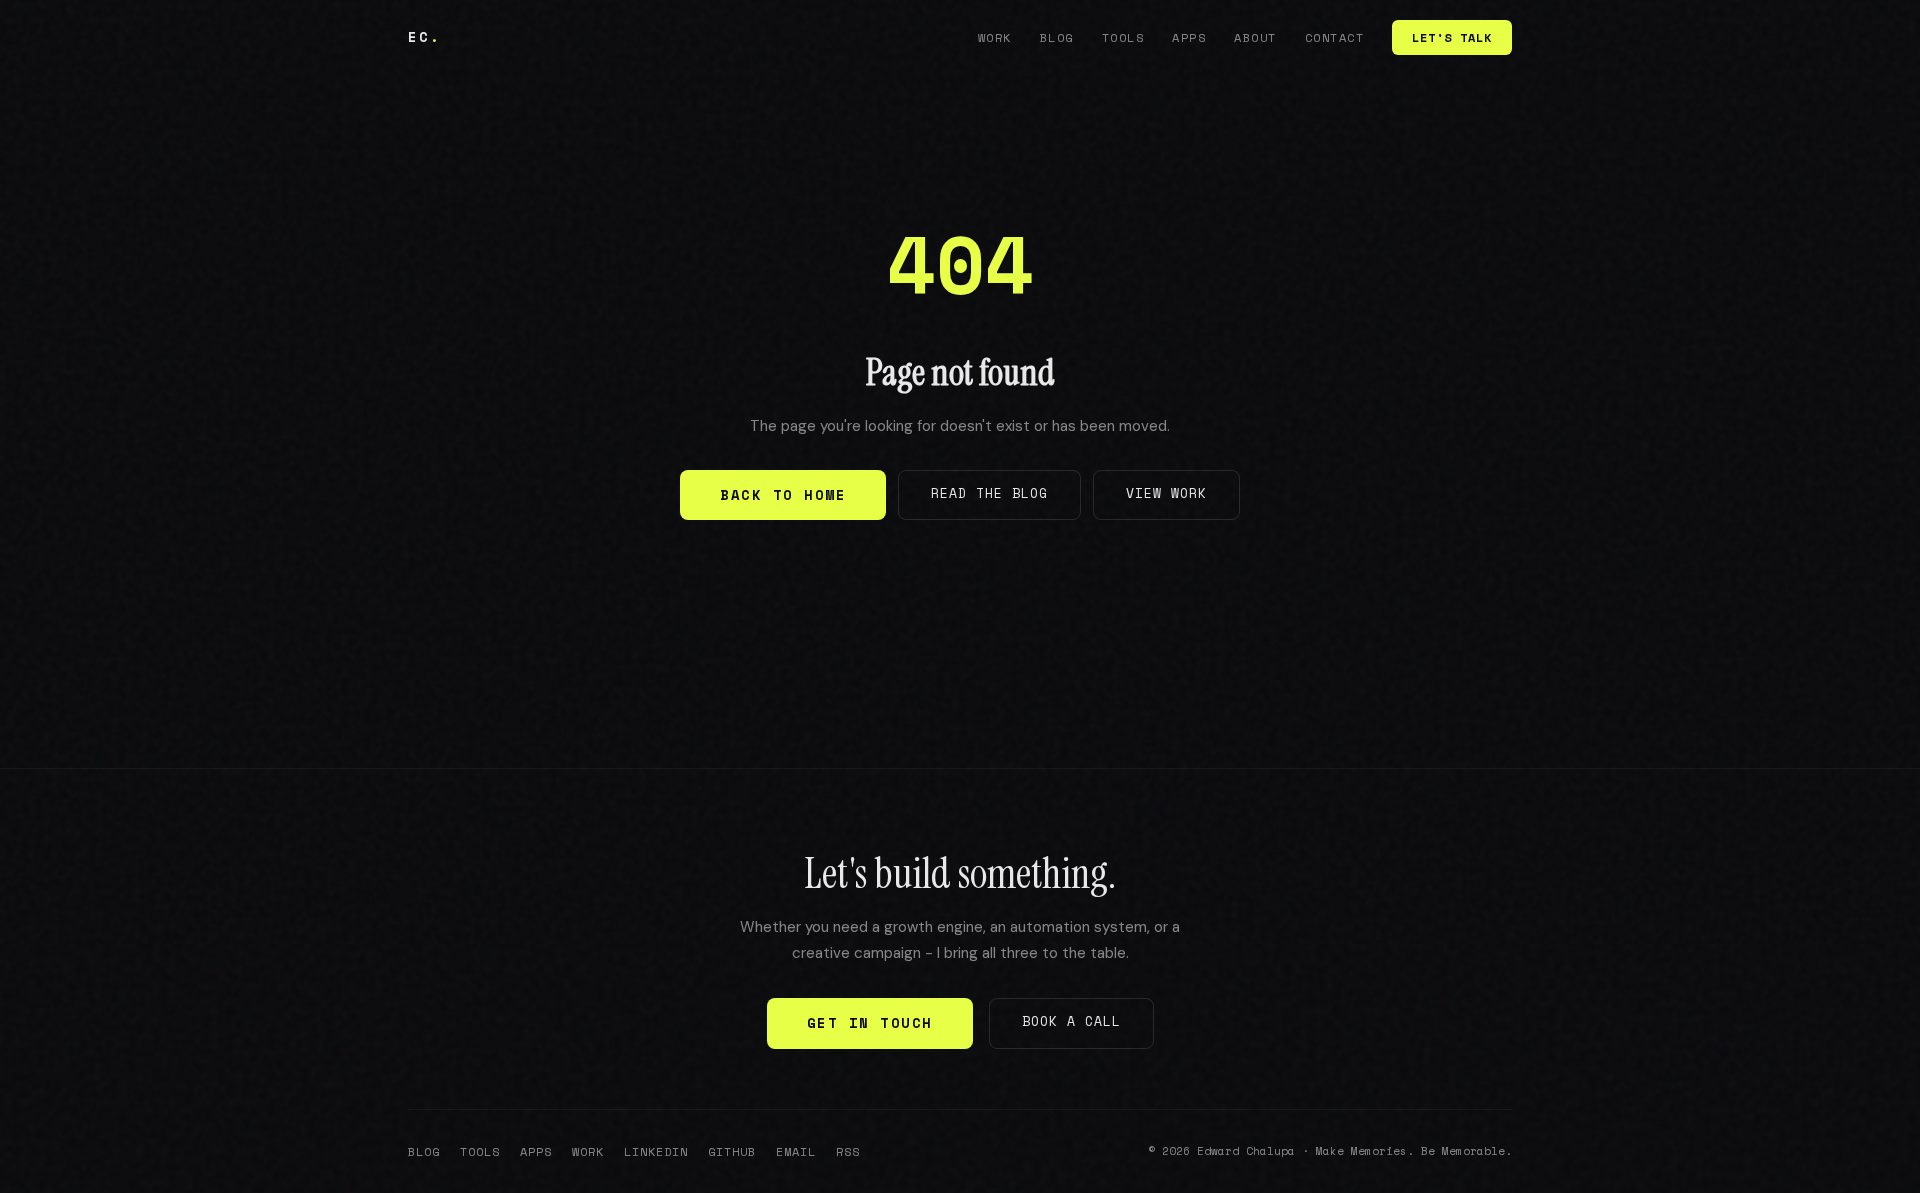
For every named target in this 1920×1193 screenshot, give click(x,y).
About (1255, 37)
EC (424, 36)
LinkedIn (656, 1151)
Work (995, 37)
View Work (1166, 493)
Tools (1123, 37)
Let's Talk (1452, 37)
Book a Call (1071, 1021)
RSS (848, 1151)
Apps (1189, 37)
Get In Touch (870, 1022)
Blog (1057, 37)
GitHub (732, 1151)
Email (796, 1151)
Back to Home (783, 494)
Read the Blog (989, 493)
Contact (1335, 37)
